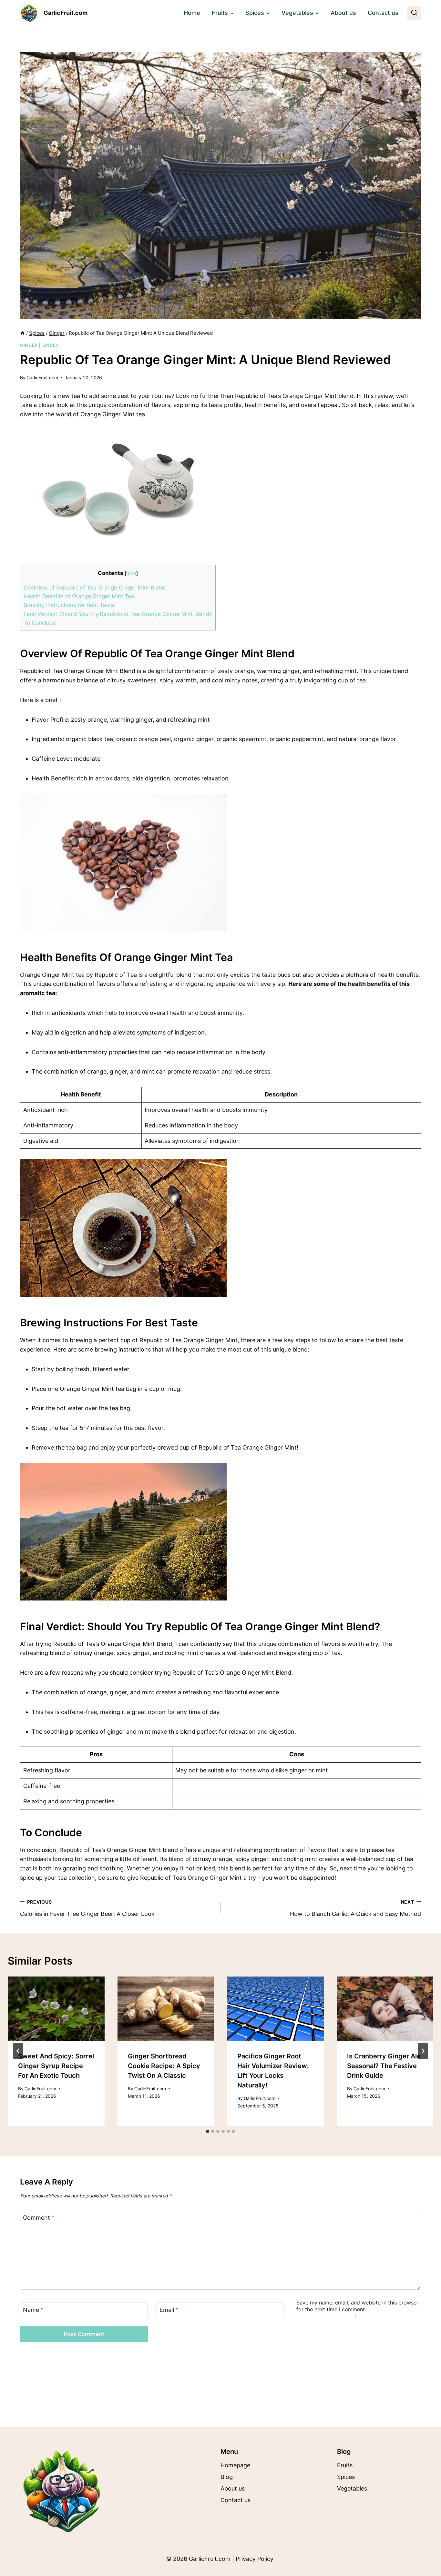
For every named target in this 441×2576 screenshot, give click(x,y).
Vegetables (352, 2488)
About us (343, 13)
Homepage (235, 2465)
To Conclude (40, 623)
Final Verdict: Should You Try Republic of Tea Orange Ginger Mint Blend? (118, 614)
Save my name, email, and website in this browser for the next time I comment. (357, 2306)
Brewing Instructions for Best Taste (69, 605)
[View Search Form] (414, 13)
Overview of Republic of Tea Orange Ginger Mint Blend (95, 587)
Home (192, 13)
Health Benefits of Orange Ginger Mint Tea (79, 596)
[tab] (208, 2131)
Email (169, 2310)
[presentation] (56, 2009)
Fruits (345, 2465)
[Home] (22, 333)
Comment (39, 2218)
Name (33, 2310)
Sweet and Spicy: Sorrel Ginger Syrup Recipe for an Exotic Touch (56, 2066)
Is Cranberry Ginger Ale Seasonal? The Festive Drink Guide (384, 2066)
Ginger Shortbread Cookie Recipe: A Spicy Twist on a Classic (164, 2066)
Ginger (29, 345)
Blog (227, 2477)
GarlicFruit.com (42, 377)
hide (131, 573)
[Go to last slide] (18, 2051)
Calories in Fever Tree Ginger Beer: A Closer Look (87, 1908)
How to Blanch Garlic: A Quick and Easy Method (355, 1908)
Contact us (383, 13)
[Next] (423, 2051)
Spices (51, 345)
